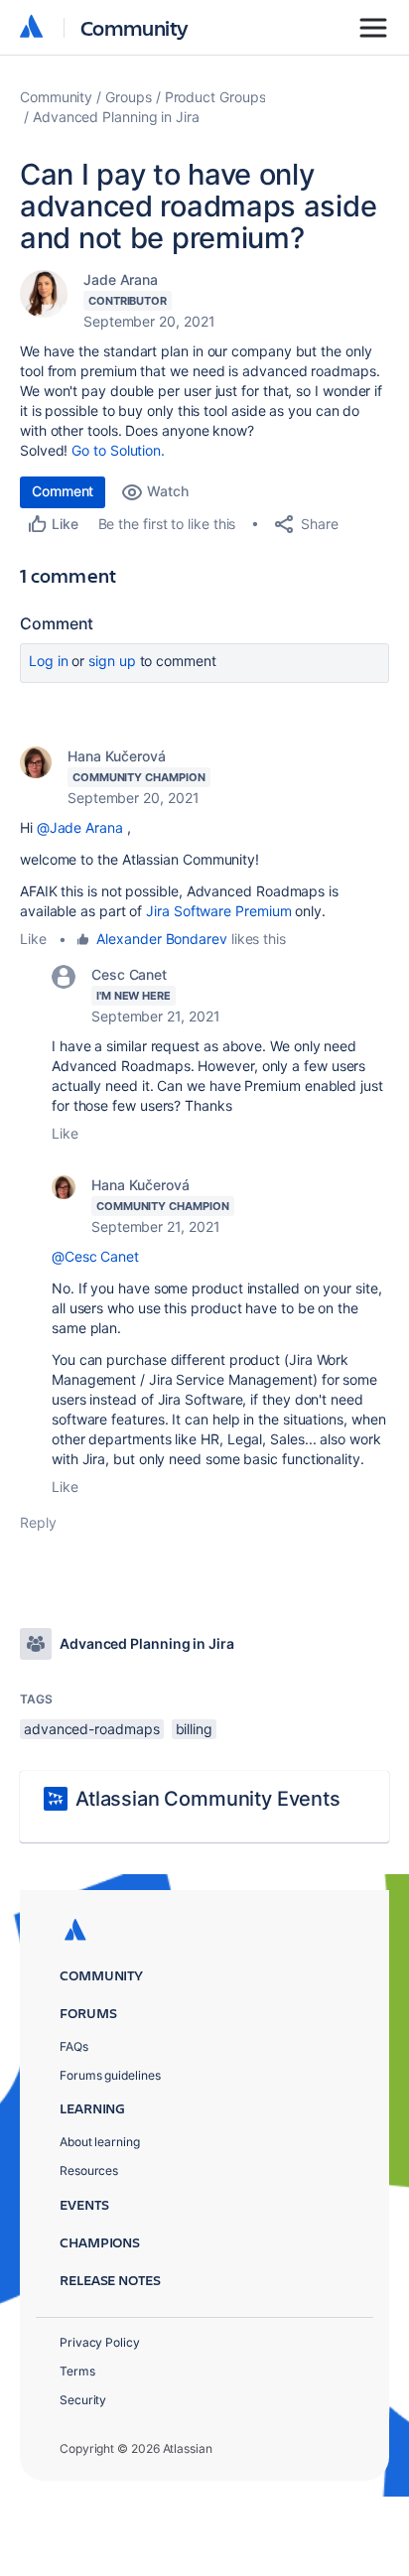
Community (135, 27)
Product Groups (215, 97)
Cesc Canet (129, 974)
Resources (89, 2170)
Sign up (112, 661)
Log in (49, 661)
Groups (129, 97)
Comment (63, 491)
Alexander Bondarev (162, 939)
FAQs (74, 2046)
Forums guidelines (110, 2075)
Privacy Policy (100, 2342)
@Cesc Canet (95, 1256)
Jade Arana (121, 279)
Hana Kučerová (117, 756)
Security (83, 2400)
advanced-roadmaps (92, 1729)
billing (194, 1729)
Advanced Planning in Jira (116, 117)
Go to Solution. (118, 450)
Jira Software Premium (218, 911)
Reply (38, 1522)
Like (33, 939)
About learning (100, 2142)
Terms (77, 2371)
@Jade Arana (80, 827)
